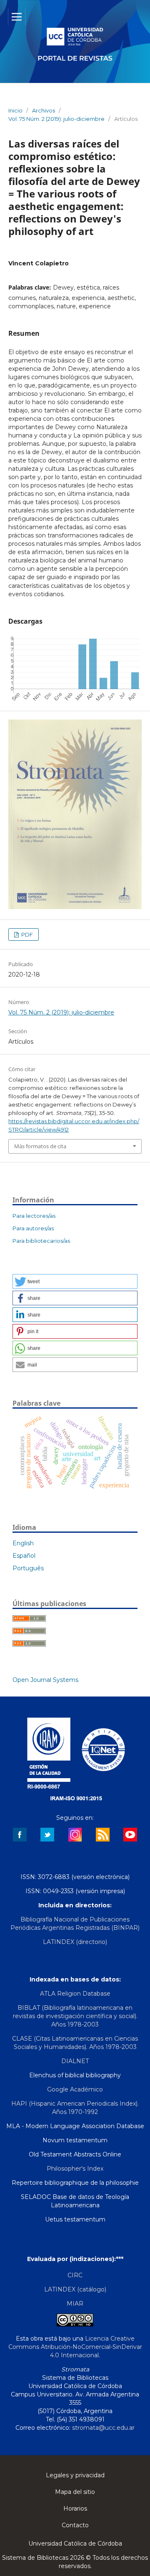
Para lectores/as (34, 1216)
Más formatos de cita (40, 1146)
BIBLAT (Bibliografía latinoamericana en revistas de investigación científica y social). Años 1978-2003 (75, 2016)
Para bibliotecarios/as (41, 1241)
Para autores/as (33, 1228)
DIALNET (75, 2061)
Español (24, 1556)
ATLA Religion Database (75, 1994)
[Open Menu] (17, 17)
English (23, 1543)
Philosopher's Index (75, 2169)
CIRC (75, 2275)
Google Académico (75, 2089)
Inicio (15, 110)
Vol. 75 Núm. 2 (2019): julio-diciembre (56, 119)
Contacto (75, 2525)
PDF (26, 934)
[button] (75, 1281)
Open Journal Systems (45, 1680)
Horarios (75, 2509)
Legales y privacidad (75, 2475)
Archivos (44, 110)
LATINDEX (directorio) (75, 1942)
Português (28, 1568)
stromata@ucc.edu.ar (103, 2428)
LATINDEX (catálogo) (75, 2289)
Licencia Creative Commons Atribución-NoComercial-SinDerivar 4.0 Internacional (75, 2347)
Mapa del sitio (75, 2492)
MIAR (75, 2304)
